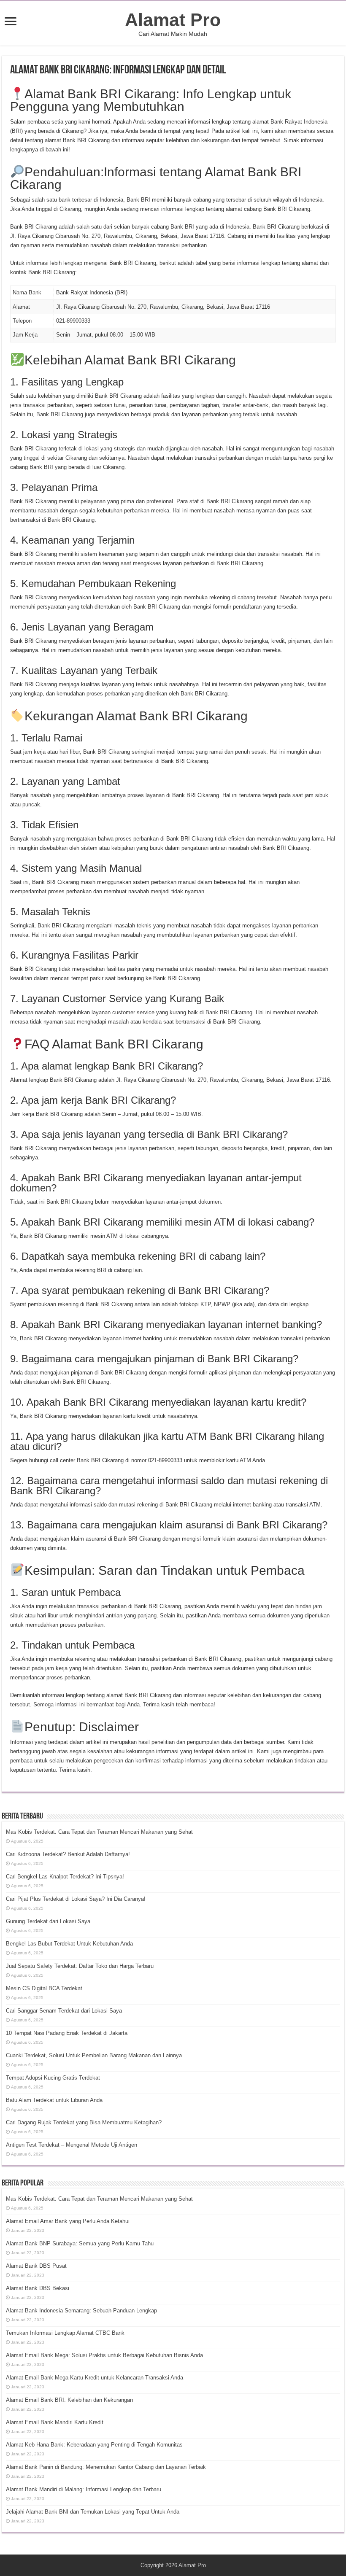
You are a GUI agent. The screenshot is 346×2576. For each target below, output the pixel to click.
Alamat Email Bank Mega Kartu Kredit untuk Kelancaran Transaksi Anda (95, 2378)
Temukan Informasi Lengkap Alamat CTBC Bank (65, 2333)
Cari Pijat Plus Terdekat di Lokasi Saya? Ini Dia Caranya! (76, 1899)
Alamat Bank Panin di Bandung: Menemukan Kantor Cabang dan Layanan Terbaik (106, 2467)
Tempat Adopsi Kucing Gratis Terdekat (53, 2078)
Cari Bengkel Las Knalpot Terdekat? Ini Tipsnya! (65, 1877)
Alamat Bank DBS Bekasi (38, 2288)
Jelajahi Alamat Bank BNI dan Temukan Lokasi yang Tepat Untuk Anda (93, 2512)
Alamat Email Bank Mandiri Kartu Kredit (55, 2422)
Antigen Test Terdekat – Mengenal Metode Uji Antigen (72, 2145)
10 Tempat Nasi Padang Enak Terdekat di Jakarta (67, 2033)
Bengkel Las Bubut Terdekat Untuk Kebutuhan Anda (69, 1944)
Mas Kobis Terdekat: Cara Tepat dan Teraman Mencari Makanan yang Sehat (99, 1832)
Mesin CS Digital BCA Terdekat (44, 1988)
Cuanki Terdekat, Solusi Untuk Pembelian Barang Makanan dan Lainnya (94, 2055)
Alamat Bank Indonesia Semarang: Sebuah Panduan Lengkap (81, 2311)
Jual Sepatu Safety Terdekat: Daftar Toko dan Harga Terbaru (80, 1966)
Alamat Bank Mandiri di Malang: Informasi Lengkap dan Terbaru (84, 2489)
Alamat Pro (173, 20)
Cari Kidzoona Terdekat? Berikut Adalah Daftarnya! (68, 1854)
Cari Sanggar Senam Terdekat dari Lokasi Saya (64, 2011)
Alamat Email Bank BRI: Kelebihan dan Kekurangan (69, 2400)
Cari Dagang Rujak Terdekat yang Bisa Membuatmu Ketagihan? (84, 2122)
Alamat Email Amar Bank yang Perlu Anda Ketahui (68, 2221)
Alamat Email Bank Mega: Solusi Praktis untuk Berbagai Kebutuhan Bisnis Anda (104, 2355)
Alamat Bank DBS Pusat (36, 2266)
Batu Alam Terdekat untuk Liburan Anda (54, 2100)
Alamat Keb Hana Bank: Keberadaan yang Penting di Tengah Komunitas (94, 2445)
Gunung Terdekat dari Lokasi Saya (48, 1921)
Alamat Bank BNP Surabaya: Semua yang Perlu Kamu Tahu (80, 2243)
